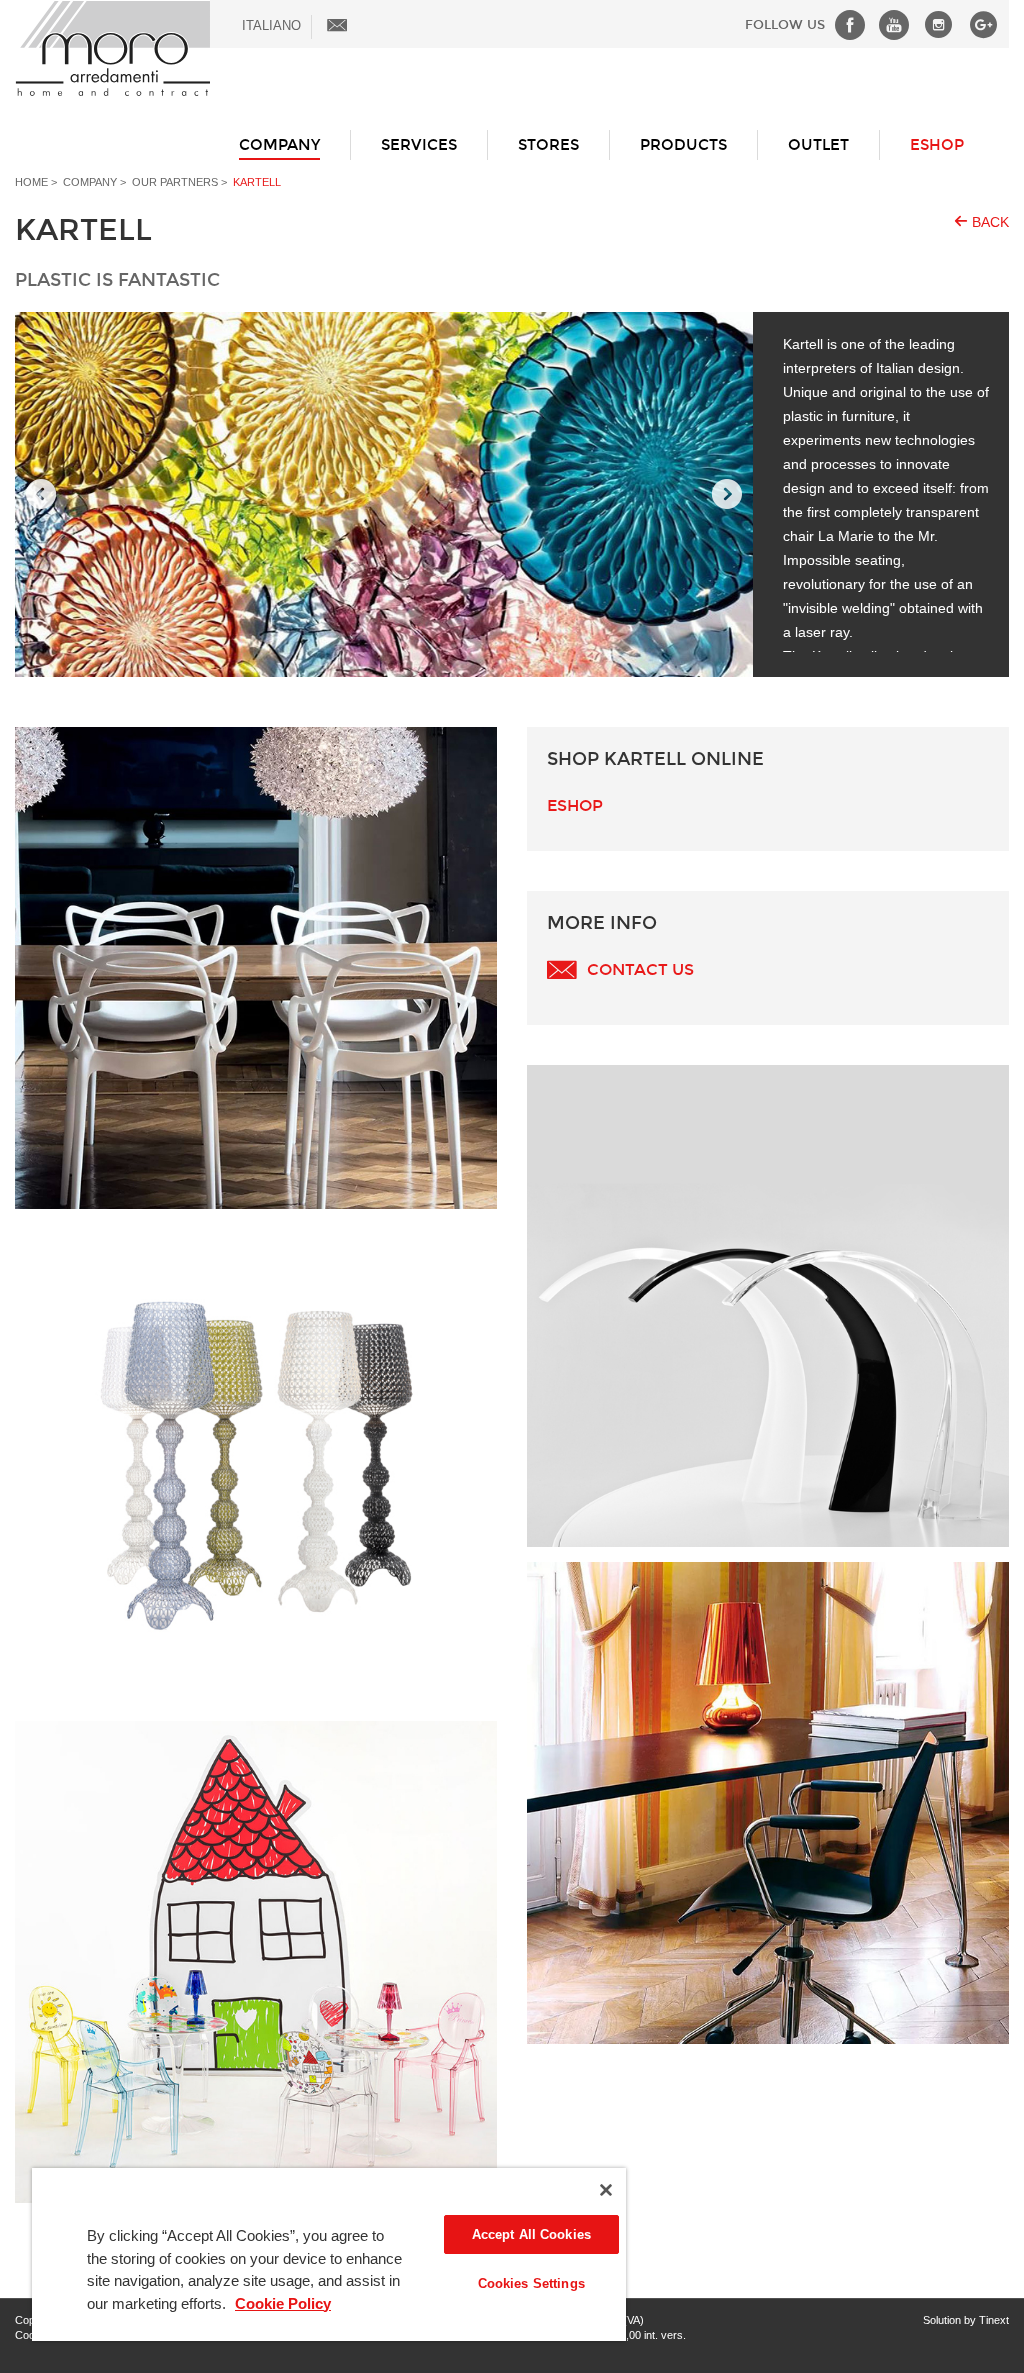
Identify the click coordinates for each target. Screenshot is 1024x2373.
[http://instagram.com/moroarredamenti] (933, 25)
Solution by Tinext (966, 2320)
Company (279, 145)
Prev (41, 495)
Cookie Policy (283, 2303)
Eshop (575, 805)
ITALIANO (271, 25)
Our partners (175, 182)
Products (683, 145)
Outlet (818, 145)
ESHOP (937, 145)
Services (419, 145)
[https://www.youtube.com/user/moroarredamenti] (889, 25)
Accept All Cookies (531, 2234)
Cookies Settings (531, 2283)
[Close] (606, 2190)
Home (31, 182)
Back (990, 222)
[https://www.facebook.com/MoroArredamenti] (845, 25)
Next (727, 495)
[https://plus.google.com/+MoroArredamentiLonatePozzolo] (978, 25)
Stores (548, 145)
